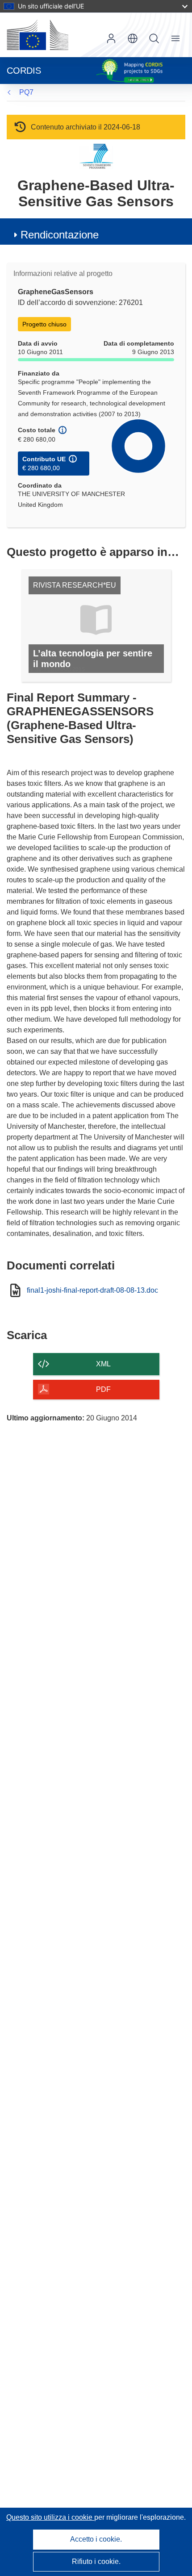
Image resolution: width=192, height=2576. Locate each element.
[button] (133, 38)
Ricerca (154, 38)
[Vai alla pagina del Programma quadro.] (96, 156)
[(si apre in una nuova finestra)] (38, 35)
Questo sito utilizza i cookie (50, 2517)
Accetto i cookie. (96, 2539)
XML (103, 1364)
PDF (103, 1389)
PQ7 (26, 92)
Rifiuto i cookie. (96, 2561)
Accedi (111, 38)
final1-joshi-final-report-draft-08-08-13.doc (92, 1290)
